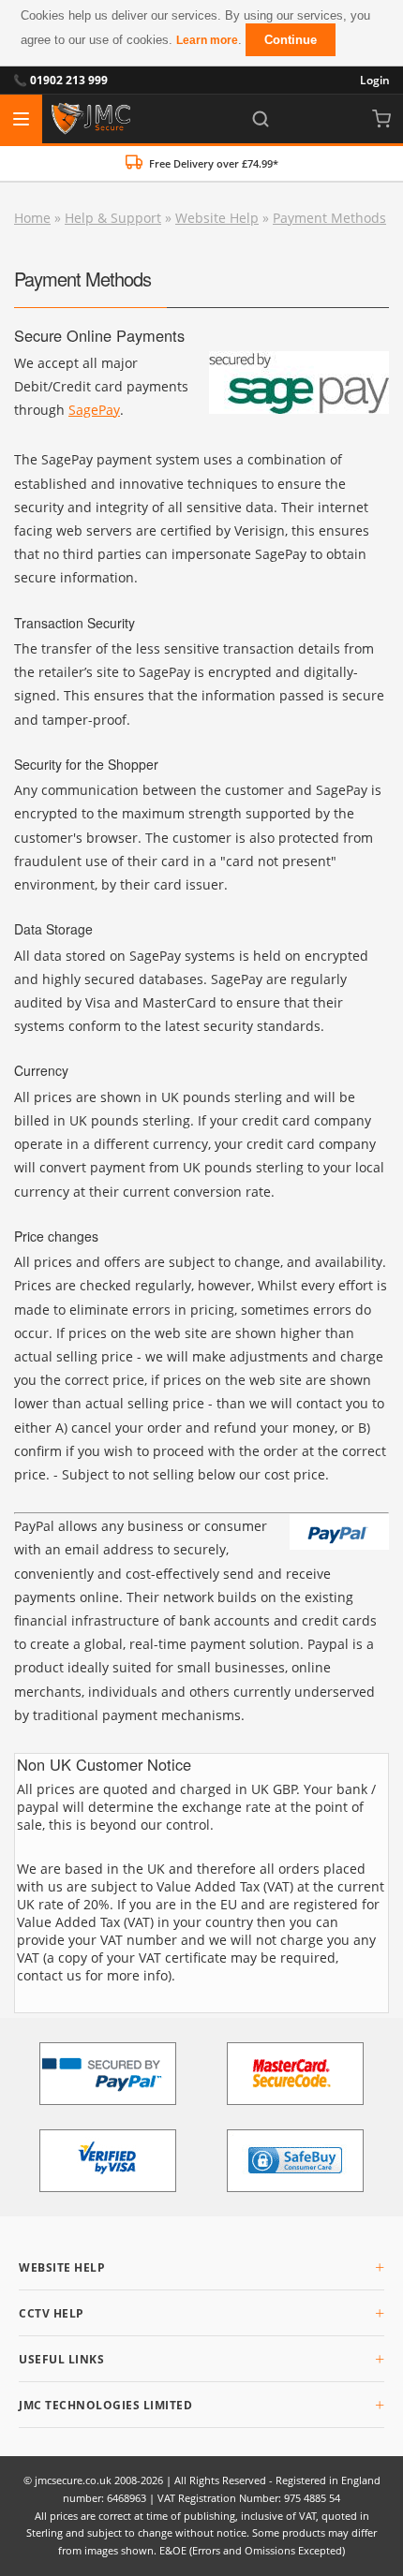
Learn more (207, 40)
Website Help (217, 218)
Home (32, 218)
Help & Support (113, 218)
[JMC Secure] (91, 119)
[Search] (261, 119)
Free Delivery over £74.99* (214, 163)
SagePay (94, 410)
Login (375, 80)
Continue (291, 40)
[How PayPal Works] (108, 2074)
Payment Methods (329, 218)
